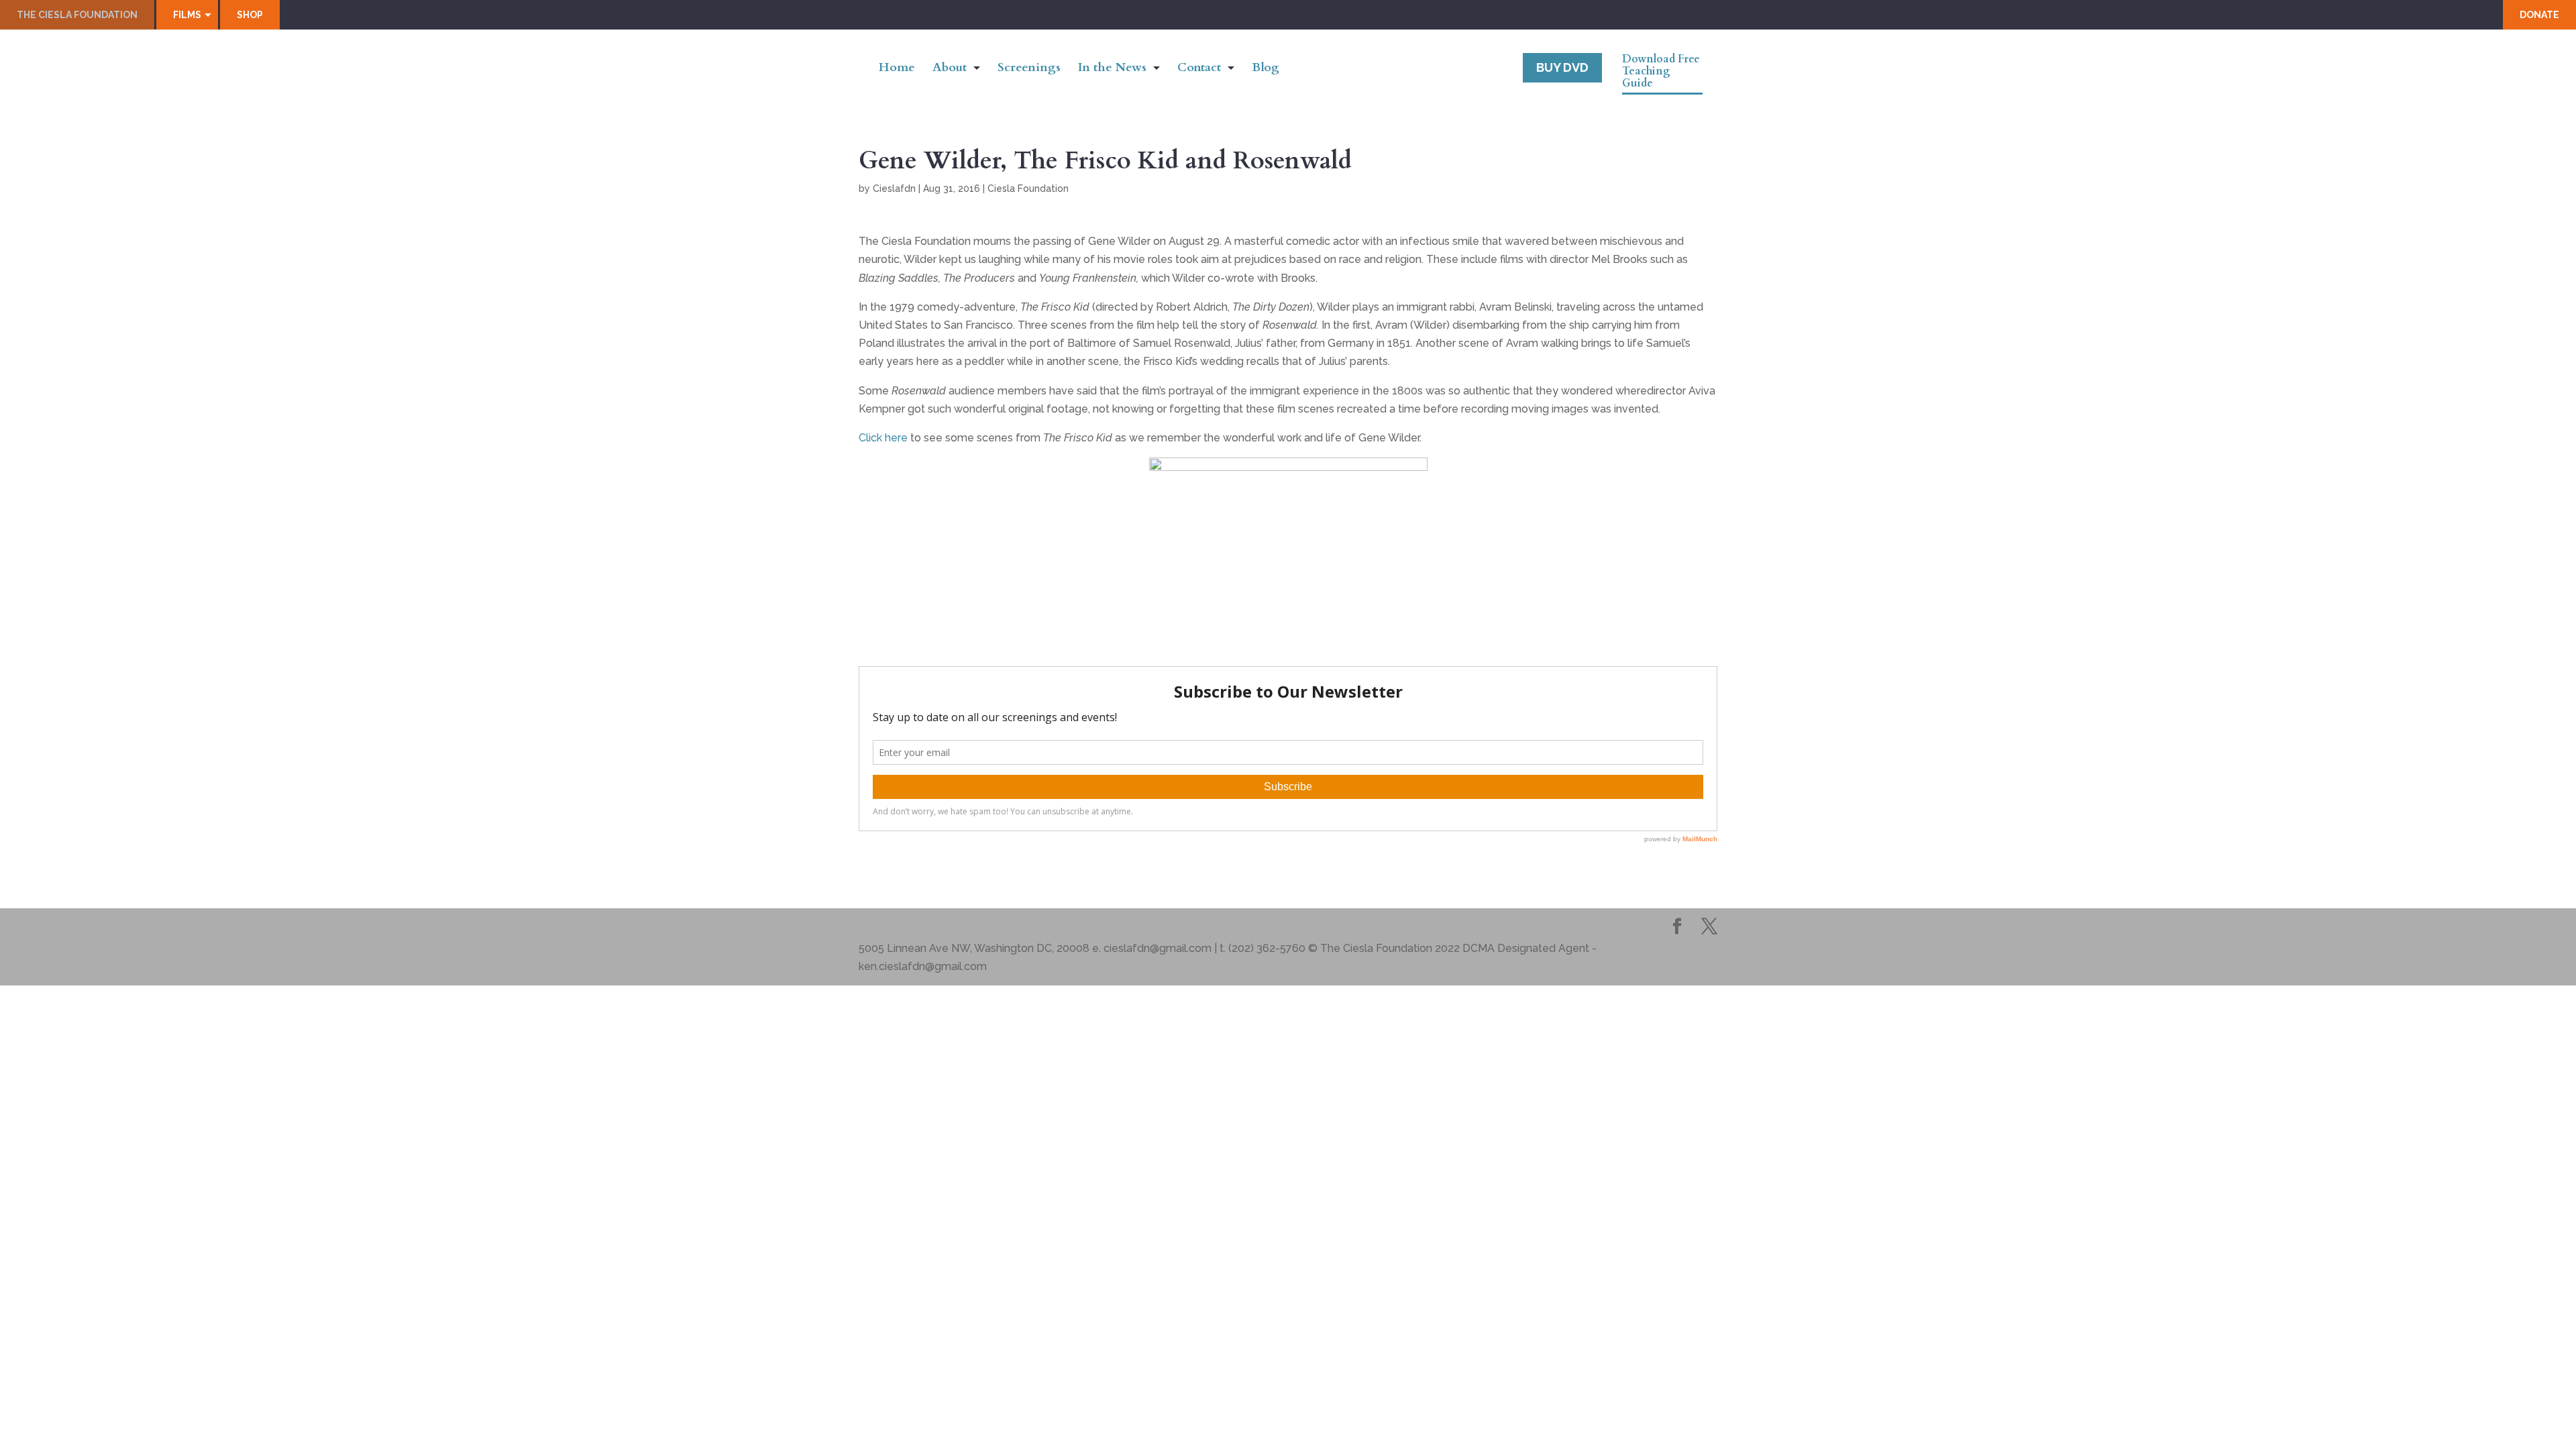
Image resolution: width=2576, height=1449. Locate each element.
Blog (1266, 69)
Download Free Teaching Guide (1661, 72)
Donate (2539, 15)
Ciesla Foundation (1028, 189)
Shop (250, 15)
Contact (1199, 69)
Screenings (1029, 69)
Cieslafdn (894, 189)
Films (187, 15)
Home (897, 69)
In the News (1112, 69)
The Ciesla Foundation (77, 15)
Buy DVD (1562, 67)
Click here (883, 438)
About (950, 69)
